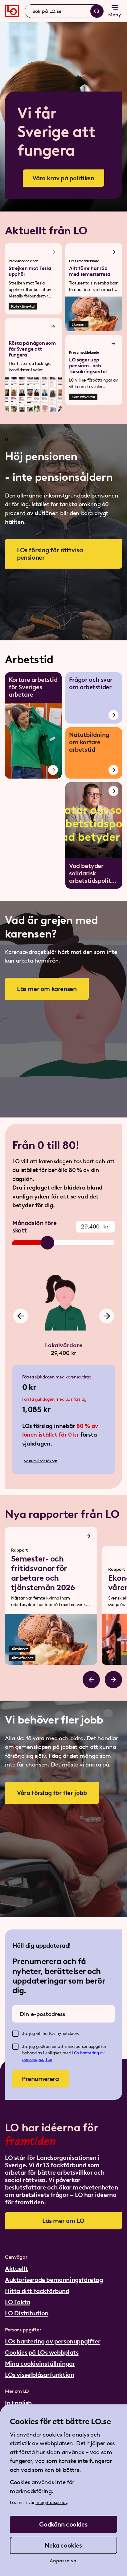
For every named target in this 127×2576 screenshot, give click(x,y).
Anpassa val (64, 2561)
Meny (115, 15)
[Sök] (97, 11)
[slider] (47, 1243)
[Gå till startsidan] (12, 11)
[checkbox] (15, 2034)
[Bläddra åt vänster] (91, 1680)
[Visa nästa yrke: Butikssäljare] (107, 1316)
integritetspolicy (51, 2503)
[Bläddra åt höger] (113, 1680)
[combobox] (64, 11)
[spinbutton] (95, 1227)
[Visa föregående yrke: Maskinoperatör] (21, 1316)
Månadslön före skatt (34, 1227)
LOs (76, 2053)
